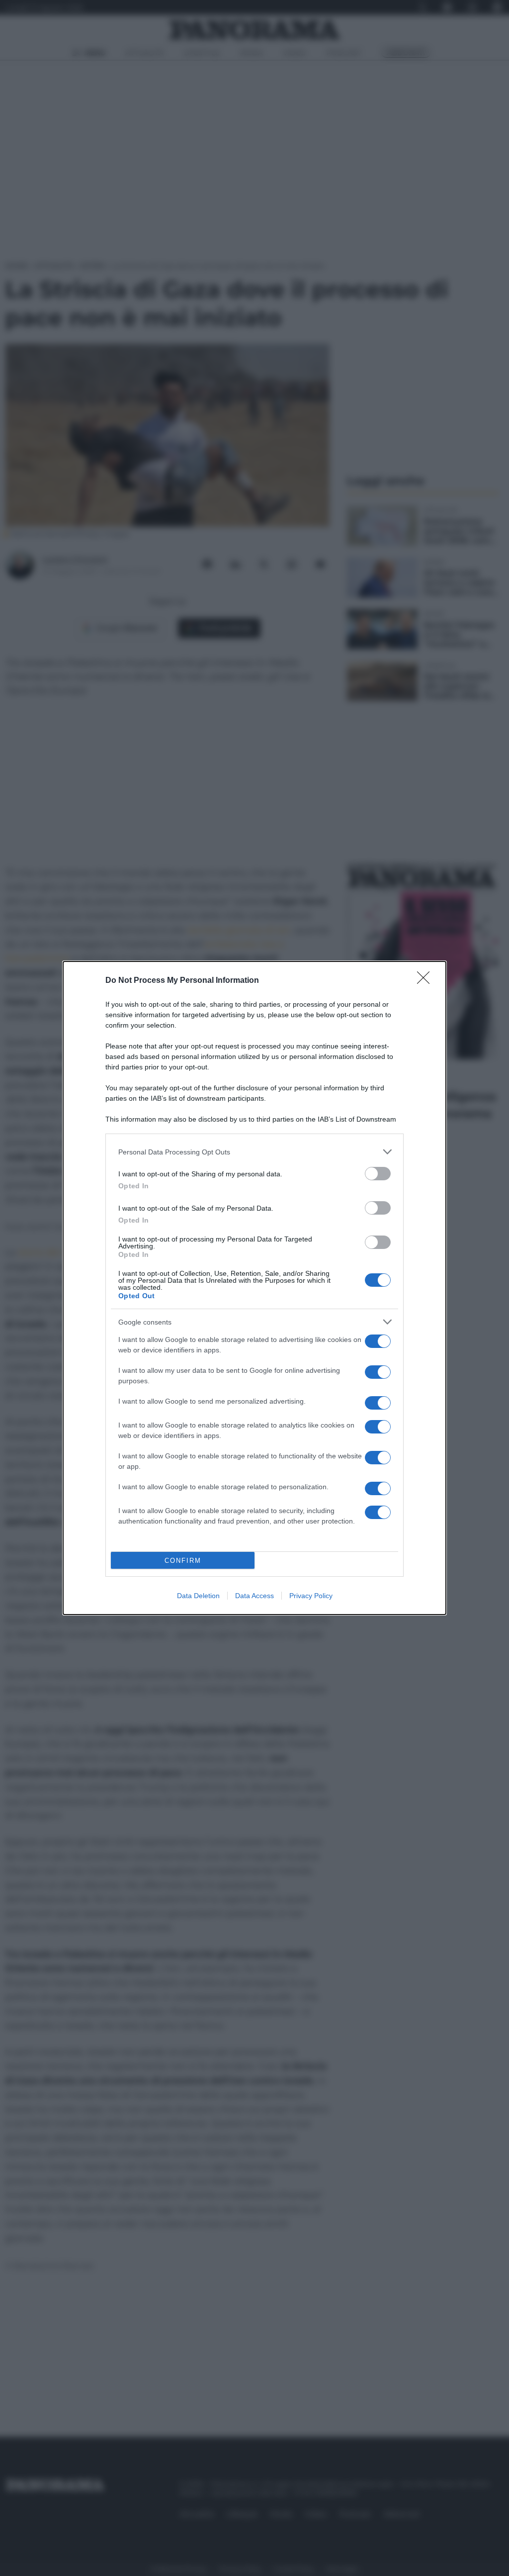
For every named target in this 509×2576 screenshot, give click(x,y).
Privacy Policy (311, 1596)
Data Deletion (198, 1596)
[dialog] (254, 1288)
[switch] (378, 1174)
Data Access (254, 1596)
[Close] (426, 981)
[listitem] (254, 1152)
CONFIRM (183, 1561)
